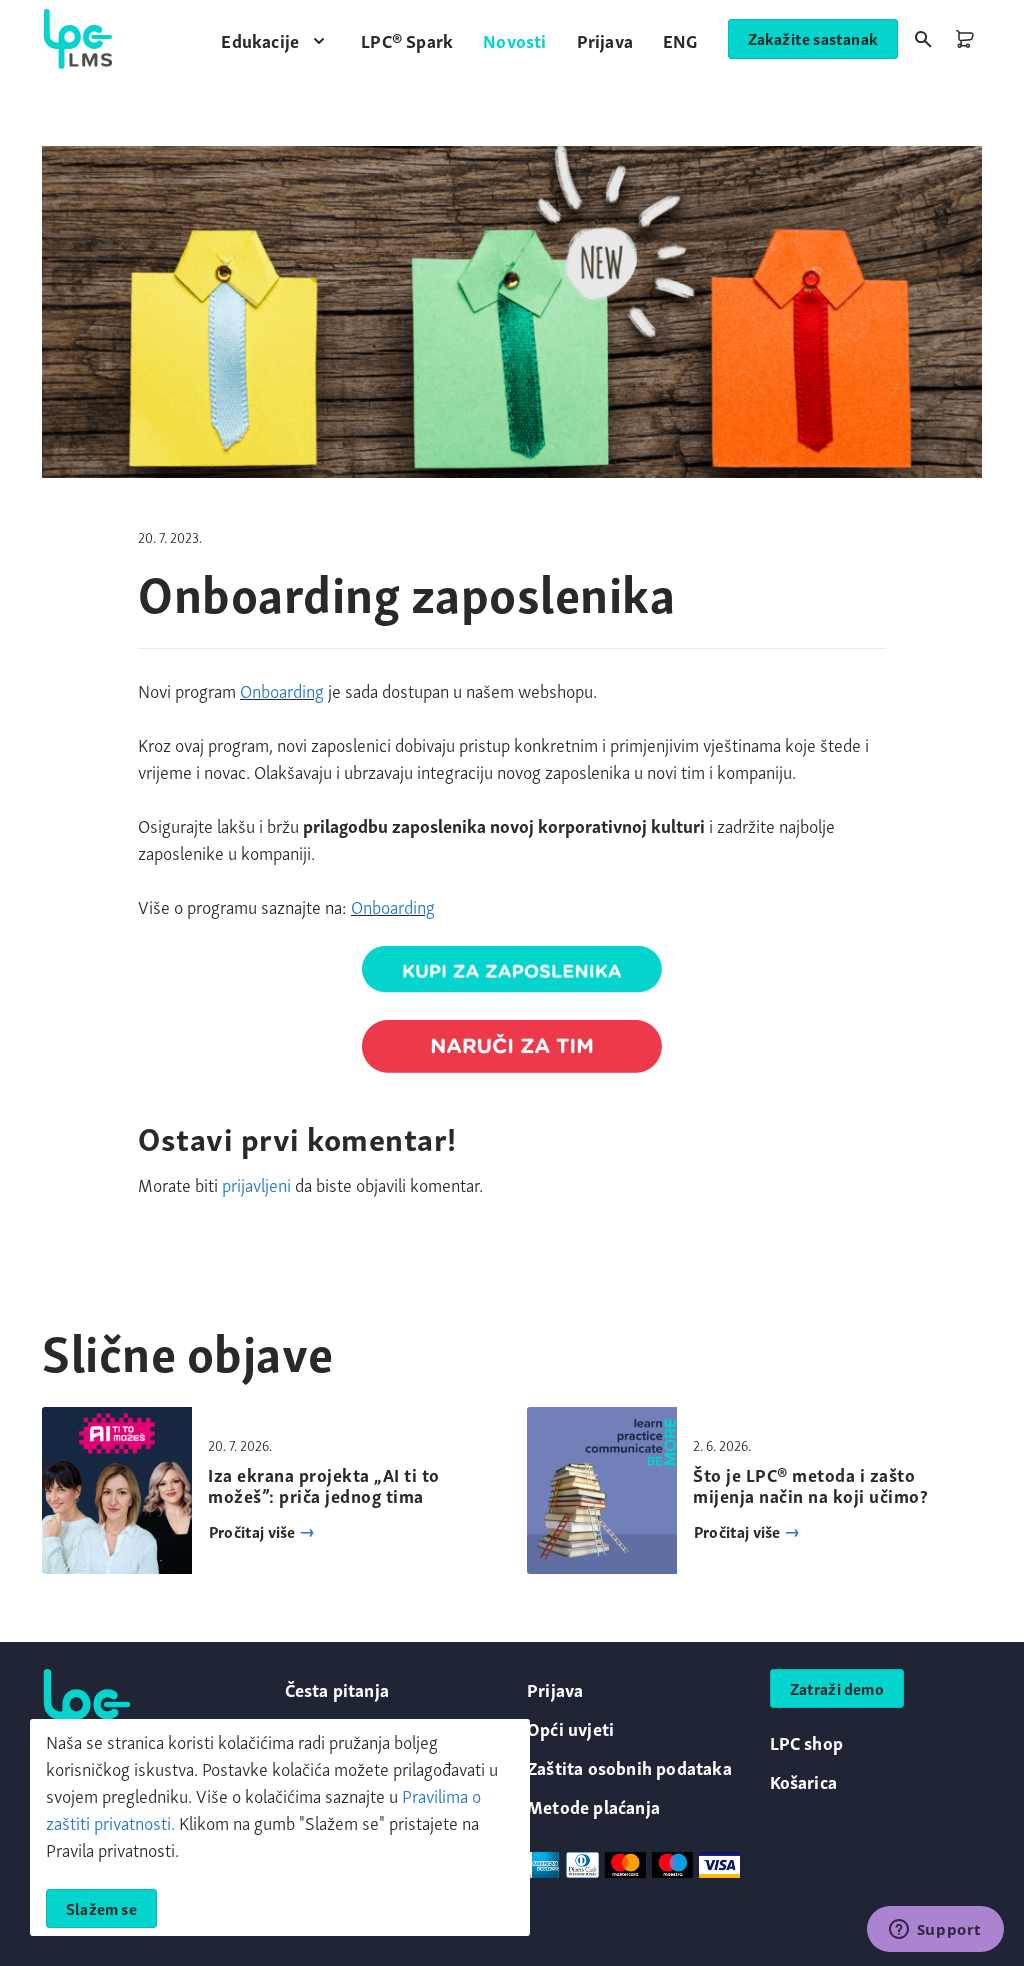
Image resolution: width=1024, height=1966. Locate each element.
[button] (276, 39)
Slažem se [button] (101, 1908)
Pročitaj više (254, 1531)
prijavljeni (256, 1183)
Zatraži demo (837, 1688)
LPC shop (807, 1741)
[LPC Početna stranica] (78, 39)
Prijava (555, 1688)
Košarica (804, 1780)
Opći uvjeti (570, 1727)
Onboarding (282, 689)
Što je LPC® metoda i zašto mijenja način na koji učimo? (810, 1484)
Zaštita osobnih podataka (629, 1766)
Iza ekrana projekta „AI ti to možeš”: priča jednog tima (324, 1484)
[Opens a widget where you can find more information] (935, 1931)
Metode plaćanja (593, 1805)
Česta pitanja (337, 1688)
